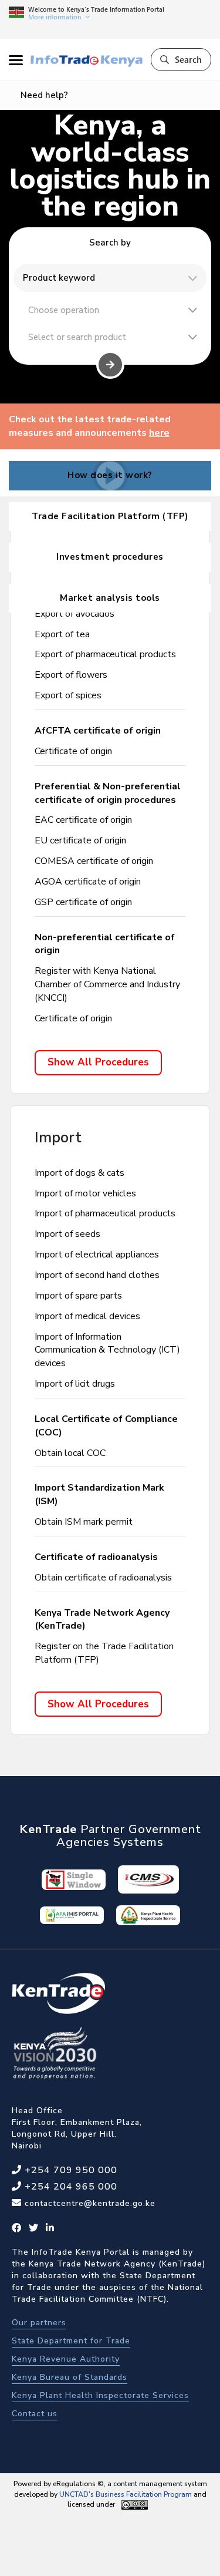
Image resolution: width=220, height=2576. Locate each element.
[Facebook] (17, 2228)
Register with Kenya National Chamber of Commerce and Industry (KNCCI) (107, 984)
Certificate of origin (73, 751)
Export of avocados (75, 614)
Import (58, 1138)
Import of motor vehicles (85, 1193)
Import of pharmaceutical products (105, 1213)
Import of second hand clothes (97, 1275)
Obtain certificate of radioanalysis (103, 1578)
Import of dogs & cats (79, 1173)
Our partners (39, 2323)
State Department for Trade (71, 2341)
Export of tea (62, 634)
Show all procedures (98, 1062)
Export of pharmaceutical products (105, 654)
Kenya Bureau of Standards (70, 2377)
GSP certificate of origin (83, 902)
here (159, 433)
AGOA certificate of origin (88, 882)
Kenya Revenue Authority (66, 2359)
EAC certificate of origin (83, 820)
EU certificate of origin (80, 840)
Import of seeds (67, 1234)
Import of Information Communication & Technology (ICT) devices (107, 1350)
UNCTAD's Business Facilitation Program (126, 2494)
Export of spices (68, 695)
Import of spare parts (78, 1296)
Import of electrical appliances (97, 1255)
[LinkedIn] (50, 2228)
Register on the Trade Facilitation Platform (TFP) (104, 1653)
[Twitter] (34, 2228)
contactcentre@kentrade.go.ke (89, 2203)
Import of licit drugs (75, 1384)
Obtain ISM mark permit (84, 1522)
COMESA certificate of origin (94, 861)
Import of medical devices (87, 1316)
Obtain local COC (70, 1453)
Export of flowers (71, 675)
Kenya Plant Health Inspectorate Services (100, 2395)
